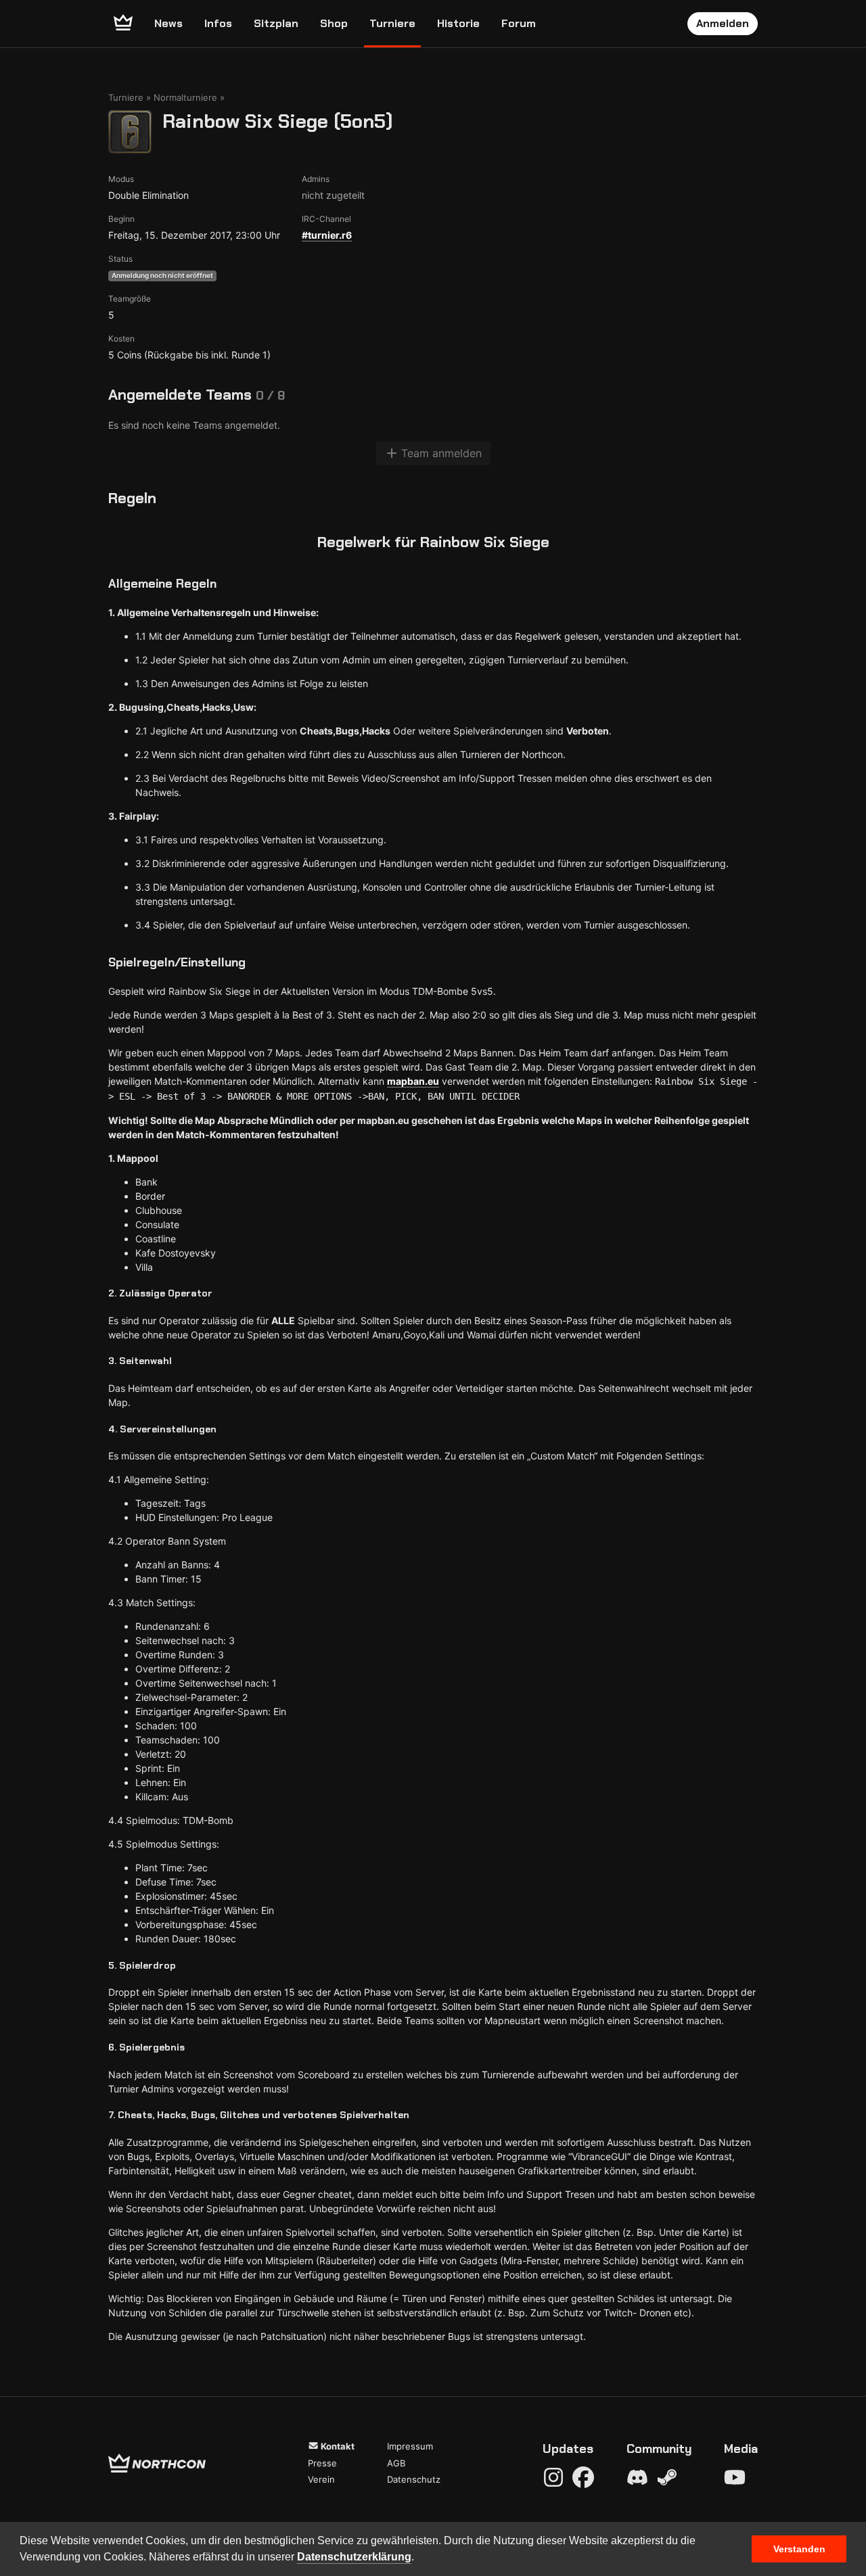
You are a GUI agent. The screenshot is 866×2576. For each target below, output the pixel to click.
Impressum (410, 2446)
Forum (519, 23)
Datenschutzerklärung (354, 2557)
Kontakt (337, 2446)
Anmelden (723, 23)
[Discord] (637, 2477)
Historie (458, 23)
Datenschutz (414, 2479)
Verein (321, 2479)
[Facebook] (583, 2477)
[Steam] (667, 2477)
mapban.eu (413, 1081)
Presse (322, 2463)
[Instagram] (553, 2477)
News (168, 23)
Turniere (392, 23)
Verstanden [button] (799, 2549)
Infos (218, 23)
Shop (334, 23)
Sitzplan (276, 23)
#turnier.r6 (327, 235)
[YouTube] (735, 2477)
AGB (396, 2463)
